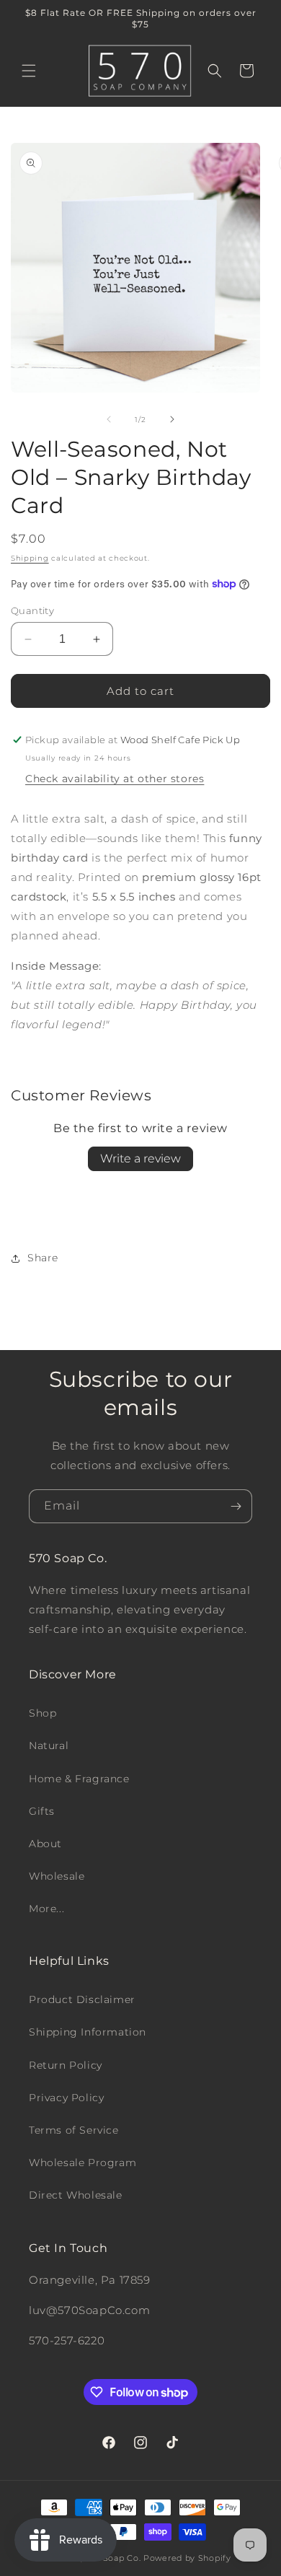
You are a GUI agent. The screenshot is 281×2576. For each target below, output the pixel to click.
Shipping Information (88, 2032)
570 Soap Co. (113, 2558)
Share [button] (43, 1258)
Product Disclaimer (82, 1999)
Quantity (32, 610)
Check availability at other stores (115, 779)
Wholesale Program (82, 2163)
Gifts (42, 1811)
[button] (29, 71)
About (45, 1844)
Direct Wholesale (76, 2195)
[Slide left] (109, 419)
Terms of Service (74, 2130)
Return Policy (66, 2065)
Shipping (30, 558)
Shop (43, 1713)
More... (46, 1909)
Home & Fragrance (79, 1779)
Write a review (140, 1158)
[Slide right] (172, 419)
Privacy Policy (66, 2098)
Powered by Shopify (187, 2558)
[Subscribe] (236, 1506)
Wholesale (57, 1876)
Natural (49, 1745)
